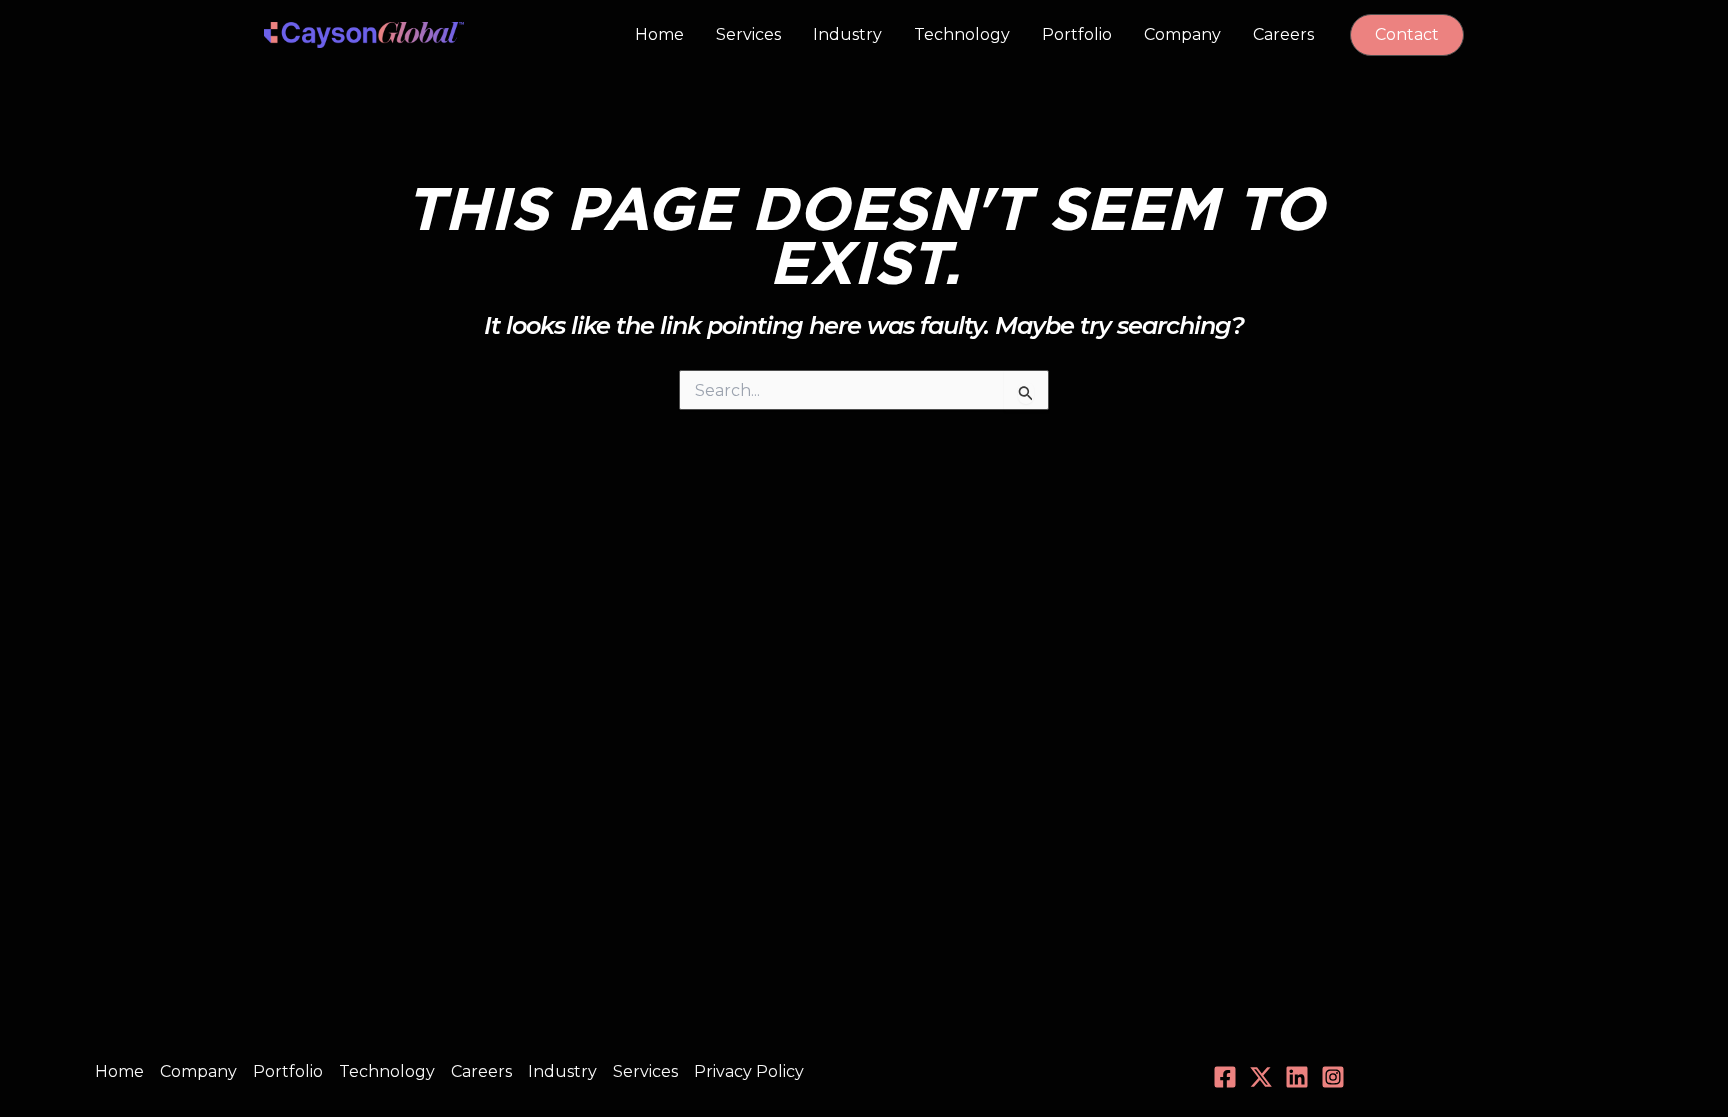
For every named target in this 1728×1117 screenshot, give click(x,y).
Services (748, 34)
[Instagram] (1333, 1077)
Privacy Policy (749, 1071)
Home (659, 34)
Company (1182, 34)
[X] (1261, 1077)
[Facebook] (1225, 1077)
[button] (1407, 35)
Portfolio (1077, 34)
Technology (962, 34)
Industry (847, 34)
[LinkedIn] (1297, 1077)
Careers (1283, 34)
